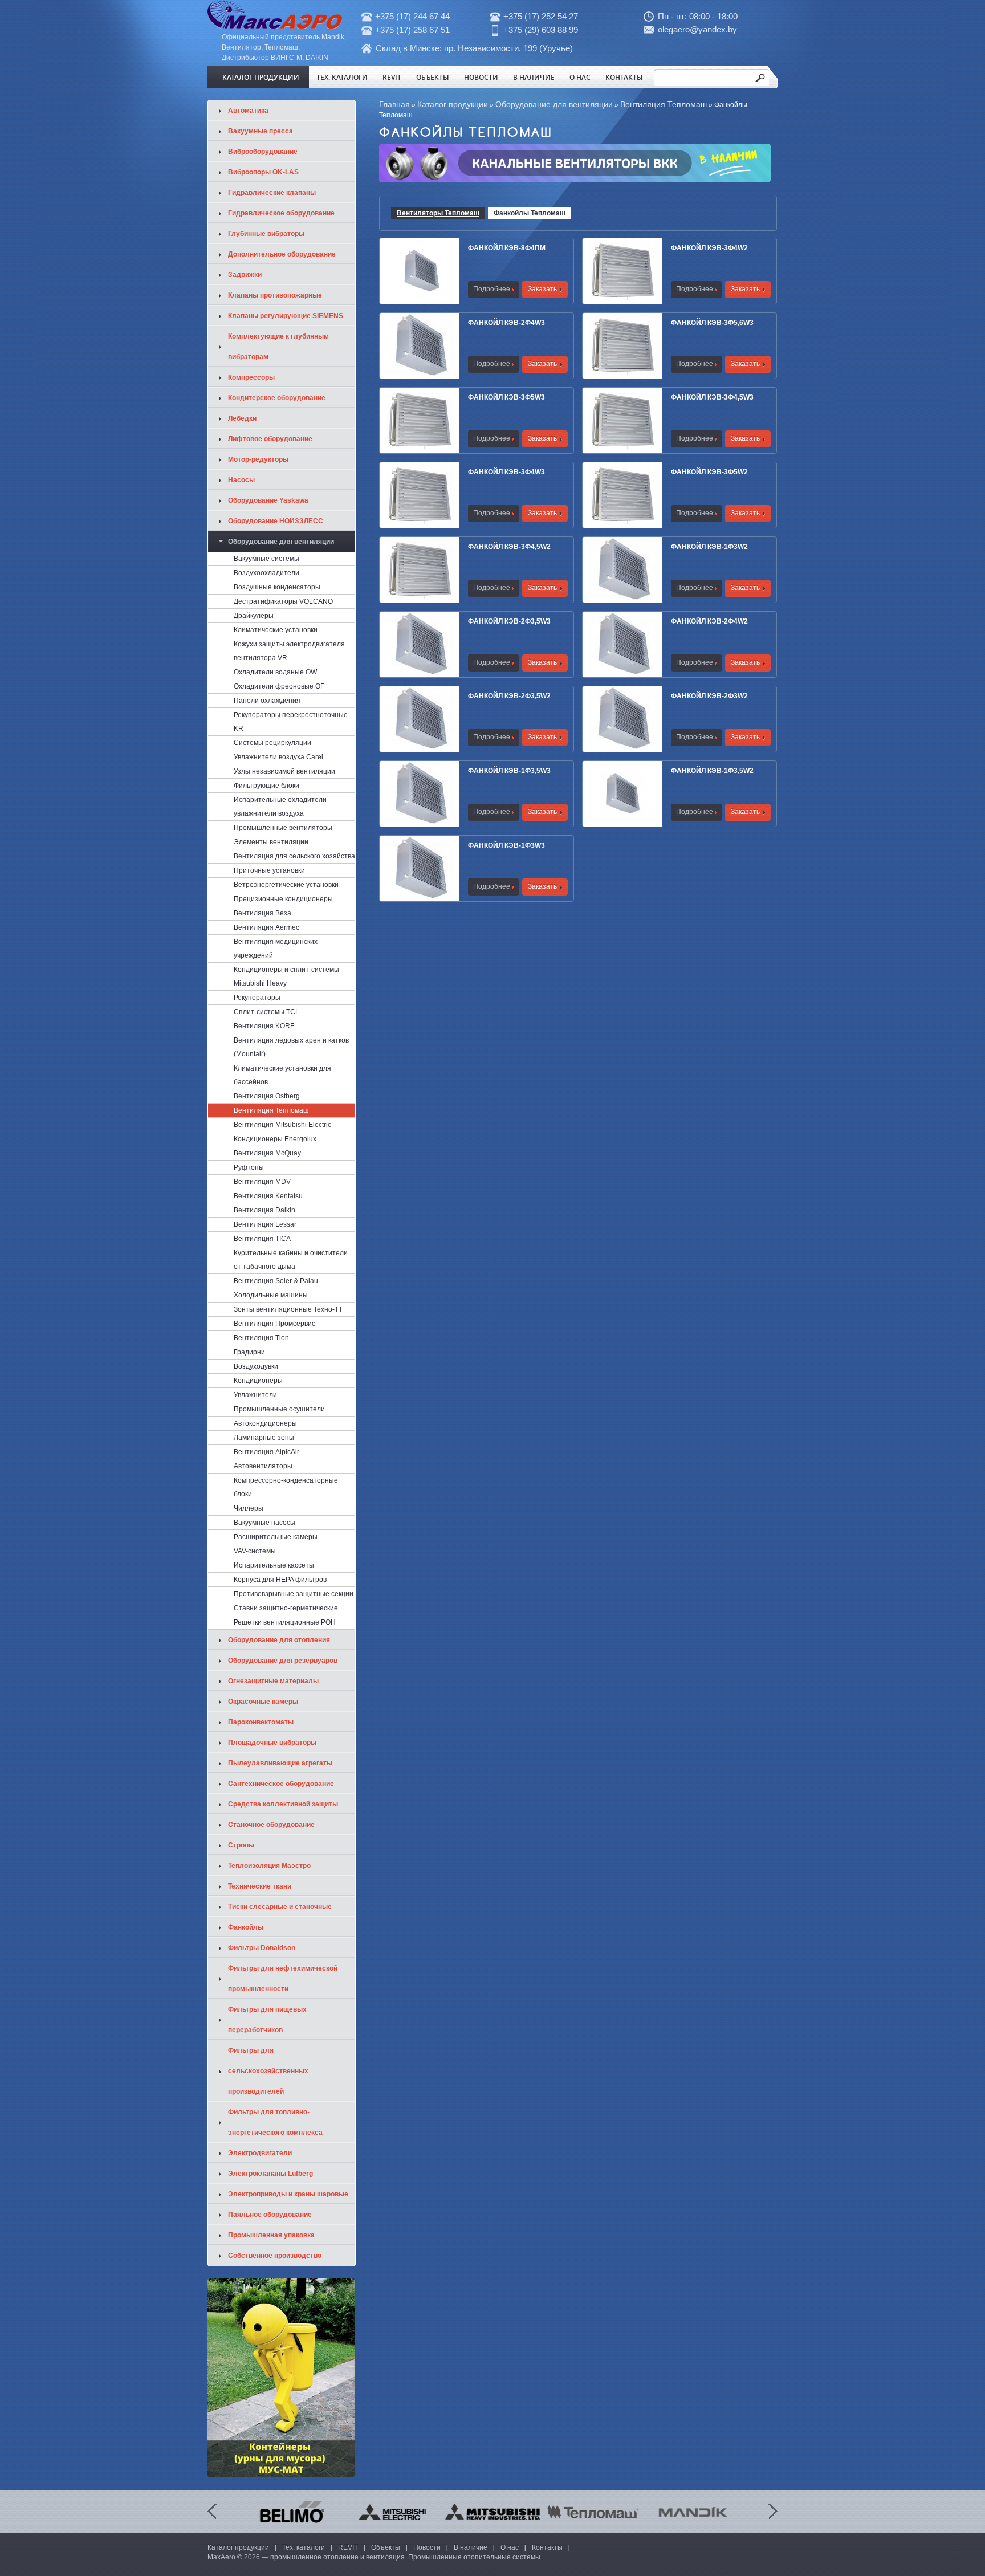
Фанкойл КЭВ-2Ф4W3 (506, 323)
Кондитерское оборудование (277, 398)
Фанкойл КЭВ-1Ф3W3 (506, 845)
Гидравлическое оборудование (281, 213)
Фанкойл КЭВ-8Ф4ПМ (507, 248)
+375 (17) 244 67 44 (412, 16)
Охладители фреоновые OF (279, 686)
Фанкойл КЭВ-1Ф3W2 (709, 547)
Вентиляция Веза (262, 913)
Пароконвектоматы (261, 1722)
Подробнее (492, 289)
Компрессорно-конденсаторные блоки (286, 1487)
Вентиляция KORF (264, 1026)
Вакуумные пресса (261, 131)
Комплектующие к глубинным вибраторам (278, 347)
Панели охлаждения (267, 701)
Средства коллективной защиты (283, 1804)
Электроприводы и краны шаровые (288, 2194)
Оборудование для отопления (279, 1640)
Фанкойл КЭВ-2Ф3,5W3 (509, 621)
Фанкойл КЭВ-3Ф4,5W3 (712, 397)
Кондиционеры (258, 1381)
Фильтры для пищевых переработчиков (267, 2020)
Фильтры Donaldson (262, 1948)
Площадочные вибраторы (272, 1743)
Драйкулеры (254, 616)
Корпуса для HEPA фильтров (280, 1580)
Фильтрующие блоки (266, 786)
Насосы (241, 480)
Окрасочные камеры (263, 1702)
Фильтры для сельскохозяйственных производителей (268, 2071)
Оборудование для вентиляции (554, 104)
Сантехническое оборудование (281, 1784)
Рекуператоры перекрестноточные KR (291, 722)
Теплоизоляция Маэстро (269, 1866)
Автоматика (248, 111)
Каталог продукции (261, 77)
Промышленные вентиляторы (283, 828)
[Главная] (275, 27)
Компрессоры (251, 377)
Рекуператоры (257, 998)
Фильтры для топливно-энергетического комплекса (275, 2122)
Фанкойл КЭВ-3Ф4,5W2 (509, 547)
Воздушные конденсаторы (277, 587)
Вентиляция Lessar (265, 1224)
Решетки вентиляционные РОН (285, 1622)
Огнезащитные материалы (273, 1681)
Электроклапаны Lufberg (270, 2174)
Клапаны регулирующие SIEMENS (286, 316)
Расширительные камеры (276, 1537)
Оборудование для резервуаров (283, 1661)
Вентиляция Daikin (264, 1210)
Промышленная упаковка (271, 2235)
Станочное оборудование (271, 1825)
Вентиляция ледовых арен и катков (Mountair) (291, 1047)
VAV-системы (255, 1551)
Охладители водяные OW (275, 672)
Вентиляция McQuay (267, 1153)
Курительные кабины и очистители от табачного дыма (291, 1260)
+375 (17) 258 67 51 (412, 30)
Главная (394, 104)
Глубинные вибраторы (266, 234)
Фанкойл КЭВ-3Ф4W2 (709, 248)
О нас (580, 77)
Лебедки (242, 418)
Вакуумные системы (266, 559)
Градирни (249, 1352)
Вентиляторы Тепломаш (438, 213)
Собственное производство (275, 2256)
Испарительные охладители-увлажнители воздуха (281, 807)
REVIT (392, 77)
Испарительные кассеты (274, 1565)
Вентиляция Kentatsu (268, 1196)
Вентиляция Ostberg (267, 1096)
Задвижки (245, 275)
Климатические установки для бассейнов (282, 1075)
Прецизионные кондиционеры (283, 899)
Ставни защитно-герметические (286, 1608)
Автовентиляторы (263, 1466)
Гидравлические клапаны (272, 193)
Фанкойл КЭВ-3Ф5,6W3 (712, 323)
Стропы (241, 1845)
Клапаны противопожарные (275, 295)
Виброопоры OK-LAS (263, 172)
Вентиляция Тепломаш (664, 104)
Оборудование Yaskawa (268, 500)
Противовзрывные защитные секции (294, 1594)
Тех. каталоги (342, 77)
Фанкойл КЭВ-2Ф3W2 (709, 696)
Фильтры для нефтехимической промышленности (283, 1979)
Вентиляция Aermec (266, 927)
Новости (481, 77)
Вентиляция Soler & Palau (276, 1281)
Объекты (433, 77)
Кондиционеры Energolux (275, 1139)
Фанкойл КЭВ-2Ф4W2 (709, 621)
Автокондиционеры (265, 1423)
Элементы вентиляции (271, 842)
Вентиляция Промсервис (274, 1324)
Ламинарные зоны (264, 1438)
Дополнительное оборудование (282, 254)
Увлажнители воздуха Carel (278, 757)
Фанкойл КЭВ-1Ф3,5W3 (509, 771)
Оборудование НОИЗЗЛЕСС (276, 521)
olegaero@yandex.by (697, 29)
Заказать (542, 289)
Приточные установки (269, 870)
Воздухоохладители (266, 573)
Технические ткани (260, 1886)
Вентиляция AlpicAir (266, 1452)
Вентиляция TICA (262, 1239)
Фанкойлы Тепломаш (530, 213)
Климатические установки (276, 630)
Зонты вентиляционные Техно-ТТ (288, 1309)
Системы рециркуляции (272, 743)
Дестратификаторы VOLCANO (283, 601)
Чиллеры (249, 1508)
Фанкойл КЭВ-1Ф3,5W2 (712, 771)
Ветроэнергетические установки (286, 885)
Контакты (624, 77)
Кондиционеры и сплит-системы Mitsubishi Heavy (286, 976)
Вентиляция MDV (262, 1182)
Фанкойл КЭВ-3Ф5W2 (709, 472)
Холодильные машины (271, 1295)
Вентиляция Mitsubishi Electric (282, 1125)
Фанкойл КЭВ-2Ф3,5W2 (509, 696)
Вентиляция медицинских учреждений (276, 949)
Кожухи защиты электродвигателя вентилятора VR (289, 651)
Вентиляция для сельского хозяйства (294, 856)
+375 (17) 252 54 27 (541, 16)
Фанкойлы (246, 1927)
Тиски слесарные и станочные (280, 1907)
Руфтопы (249, 1167)
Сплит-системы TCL (266, 1012)
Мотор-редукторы (258, 459)
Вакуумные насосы (264, 1523)
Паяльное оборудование (270, 2215)
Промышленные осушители (279, 1409)
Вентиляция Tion (261, 1338)
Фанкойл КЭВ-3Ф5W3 (506, 397)
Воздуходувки (256, 1366)
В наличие (534, 77)
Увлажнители (255, 1395)
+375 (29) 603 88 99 (541, 30)
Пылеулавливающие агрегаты (280, 1763)
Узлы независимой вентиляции (284, 771)
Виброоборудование (263, 152)
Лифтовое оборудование (270, 439)
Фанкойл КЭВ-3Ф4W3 (506, 472)
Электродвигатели (260, 2153)
